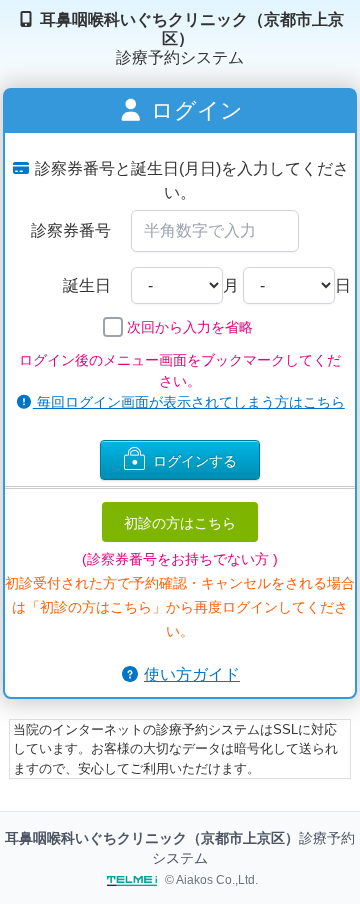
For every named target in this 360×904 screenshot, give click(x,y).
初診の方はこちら (180, 522)
